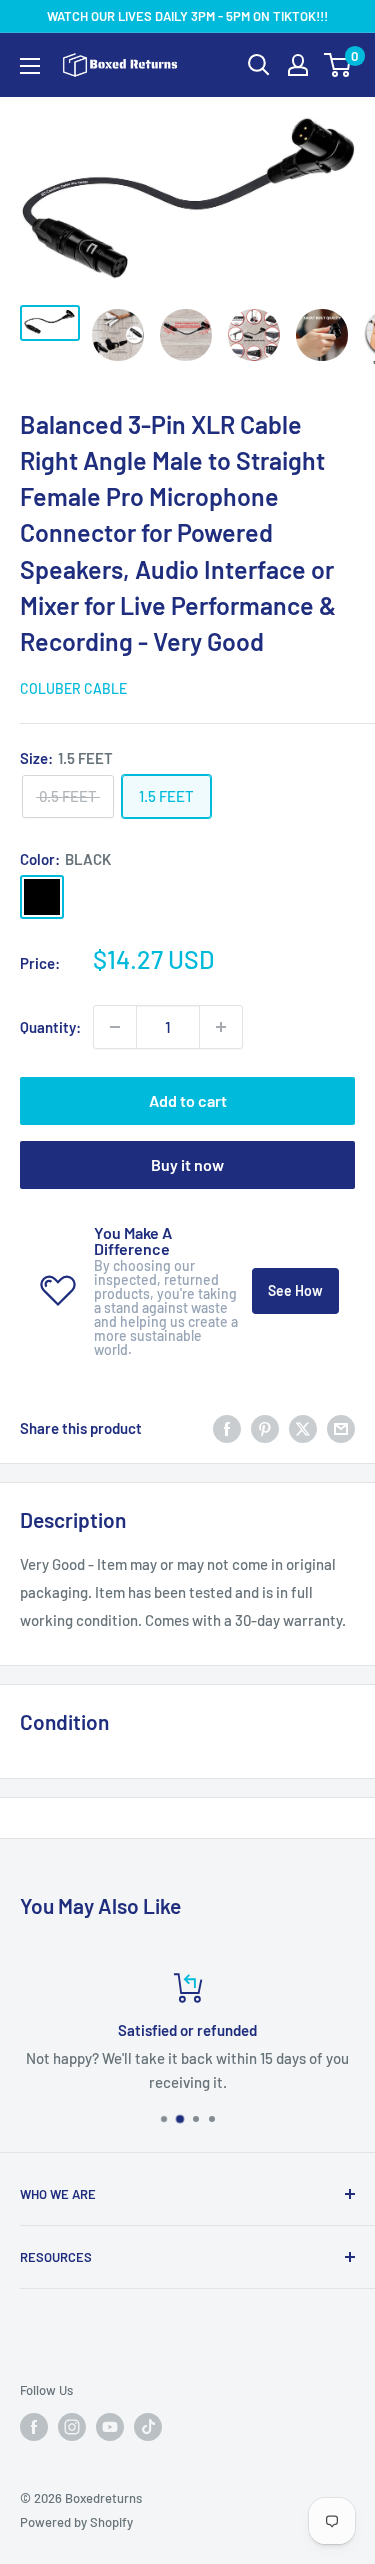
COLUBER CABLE (73, 688)
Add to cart (188, 1100)
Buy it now (187, 1164)
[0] (338, 65)
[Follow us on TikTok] (148, 2427)
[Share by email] (341, 1428)
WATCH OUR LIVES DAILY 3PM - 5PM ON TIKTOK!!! (187, 16)
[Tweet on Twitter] (303, 1428)
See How (295, 1290)
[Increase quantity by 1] (221, 1027)
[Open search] (259, 65)
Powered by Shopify (76, 2522)
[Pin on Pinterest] (265, 1428)
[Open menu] (30, 66)
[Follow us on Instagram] (72, 2427)
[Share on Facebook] (227, 1428)
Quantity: (50, 1027)
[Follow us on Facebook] (34, 2427)
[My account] (298, 65)
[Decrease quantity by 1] (115, 1027)
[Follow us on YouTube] (110, 2427)
